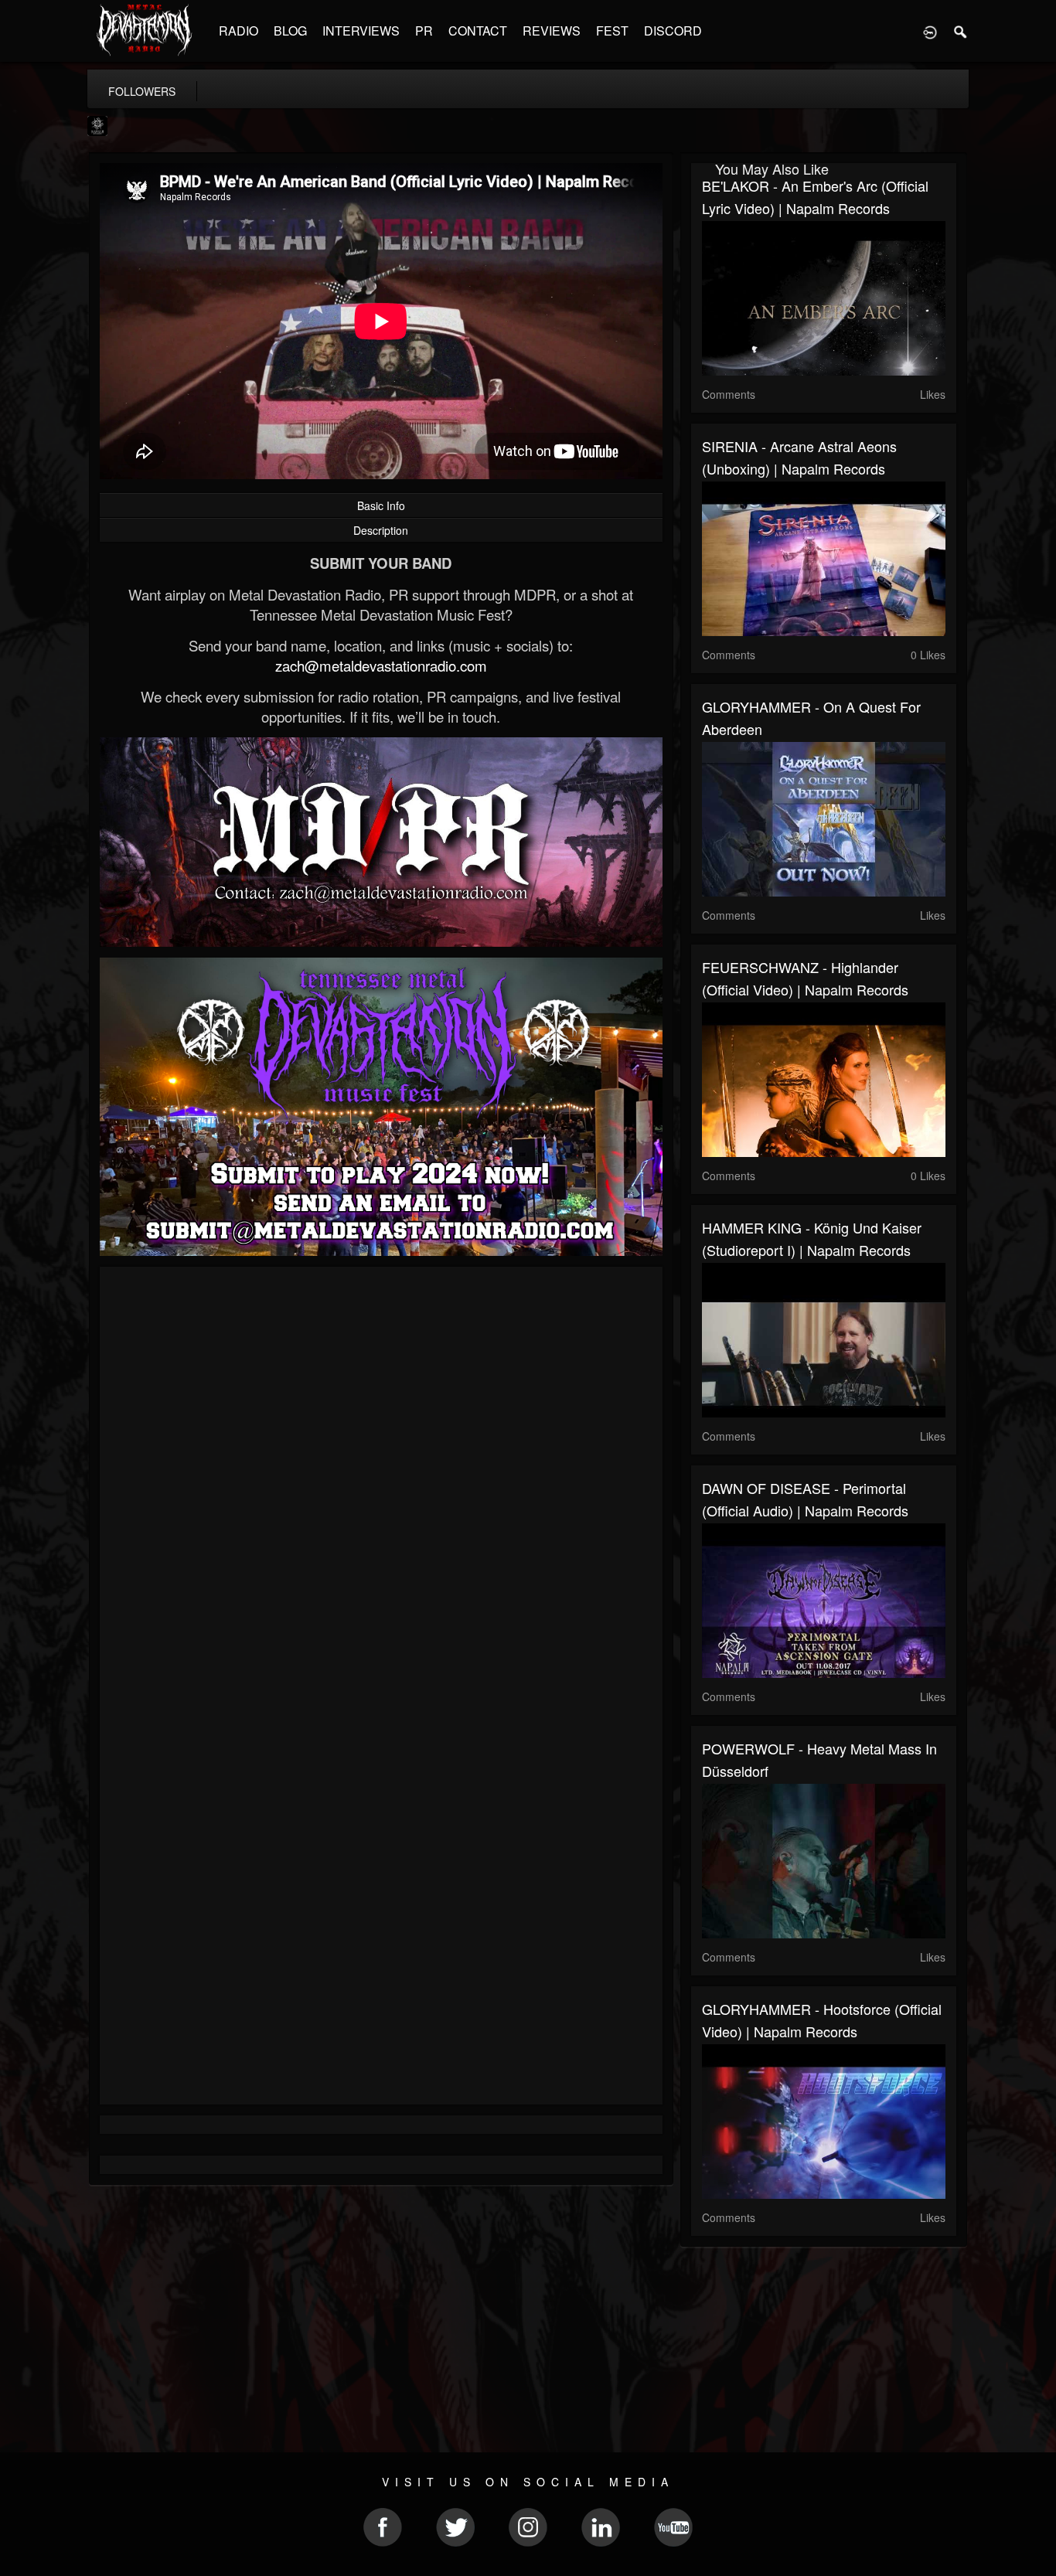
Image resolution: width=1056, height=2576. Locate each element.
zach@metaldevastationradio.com (381, 665)
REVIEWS (552, 31)
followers (142, 91)
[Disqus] (381, 1485)
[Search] (961, 31)
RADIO (238, 31)
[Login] (930, 31)
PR (424, 31)
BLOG (290, 31)
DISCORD (673, 31)
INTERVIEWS (361, 31)
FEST (612, 31)
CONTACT (478, 31)
